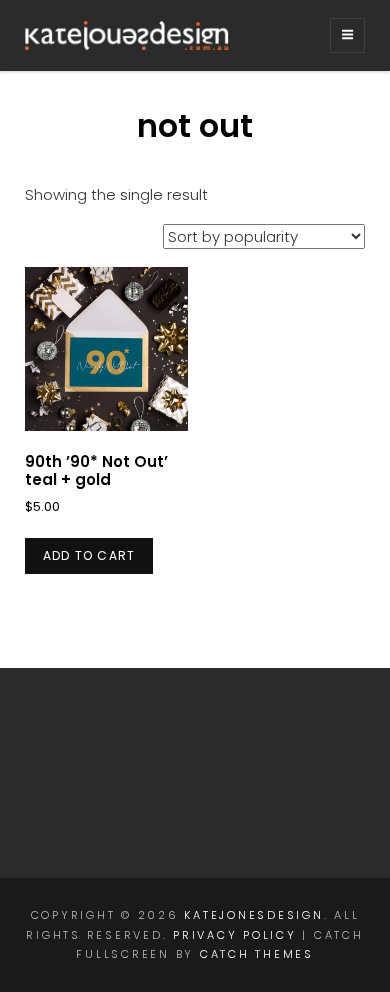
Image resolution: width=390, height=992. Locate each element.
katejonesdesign (253, 915)
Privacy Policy (235, 935)
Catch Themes (257, 954)
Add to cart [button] (89, 555)
